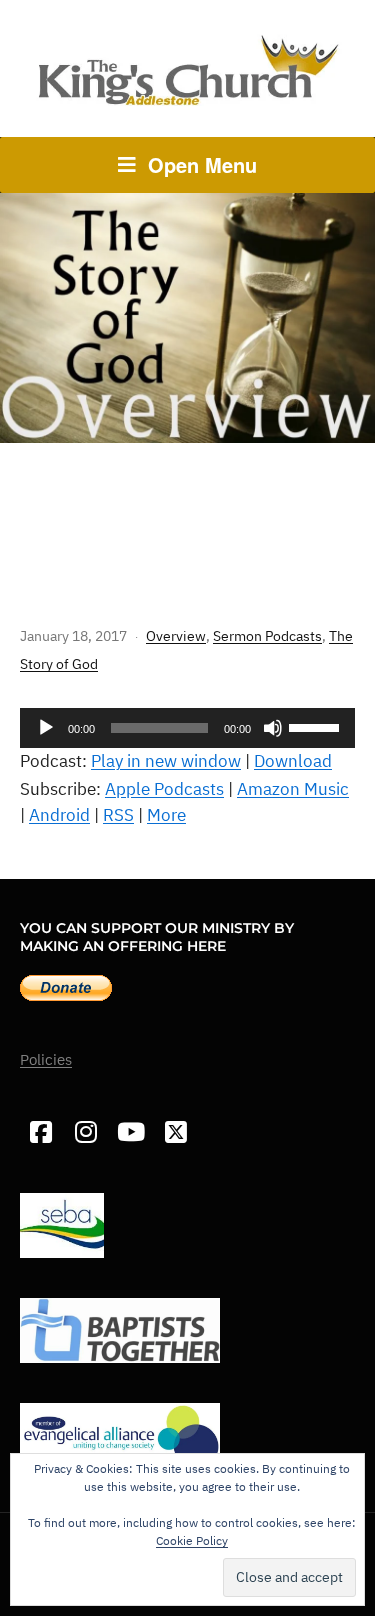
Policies (46, 1059)
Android (59, 815)
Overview (176, 636)
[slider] (317, 726)
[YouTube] (130, 1132)
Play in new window (166, 761)
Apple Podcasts (164, 789)
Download (293, 761)
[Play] (46, 728)
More (166, 815)
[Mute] (273, 728)
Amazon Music (293, 789)
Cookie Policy (192, 1540)
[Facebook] (40, 1132)
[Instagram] (85, 1132)
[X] (175, 1132)
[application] (187, 728)
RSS (118, 815)
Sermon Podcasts (267, 636)
